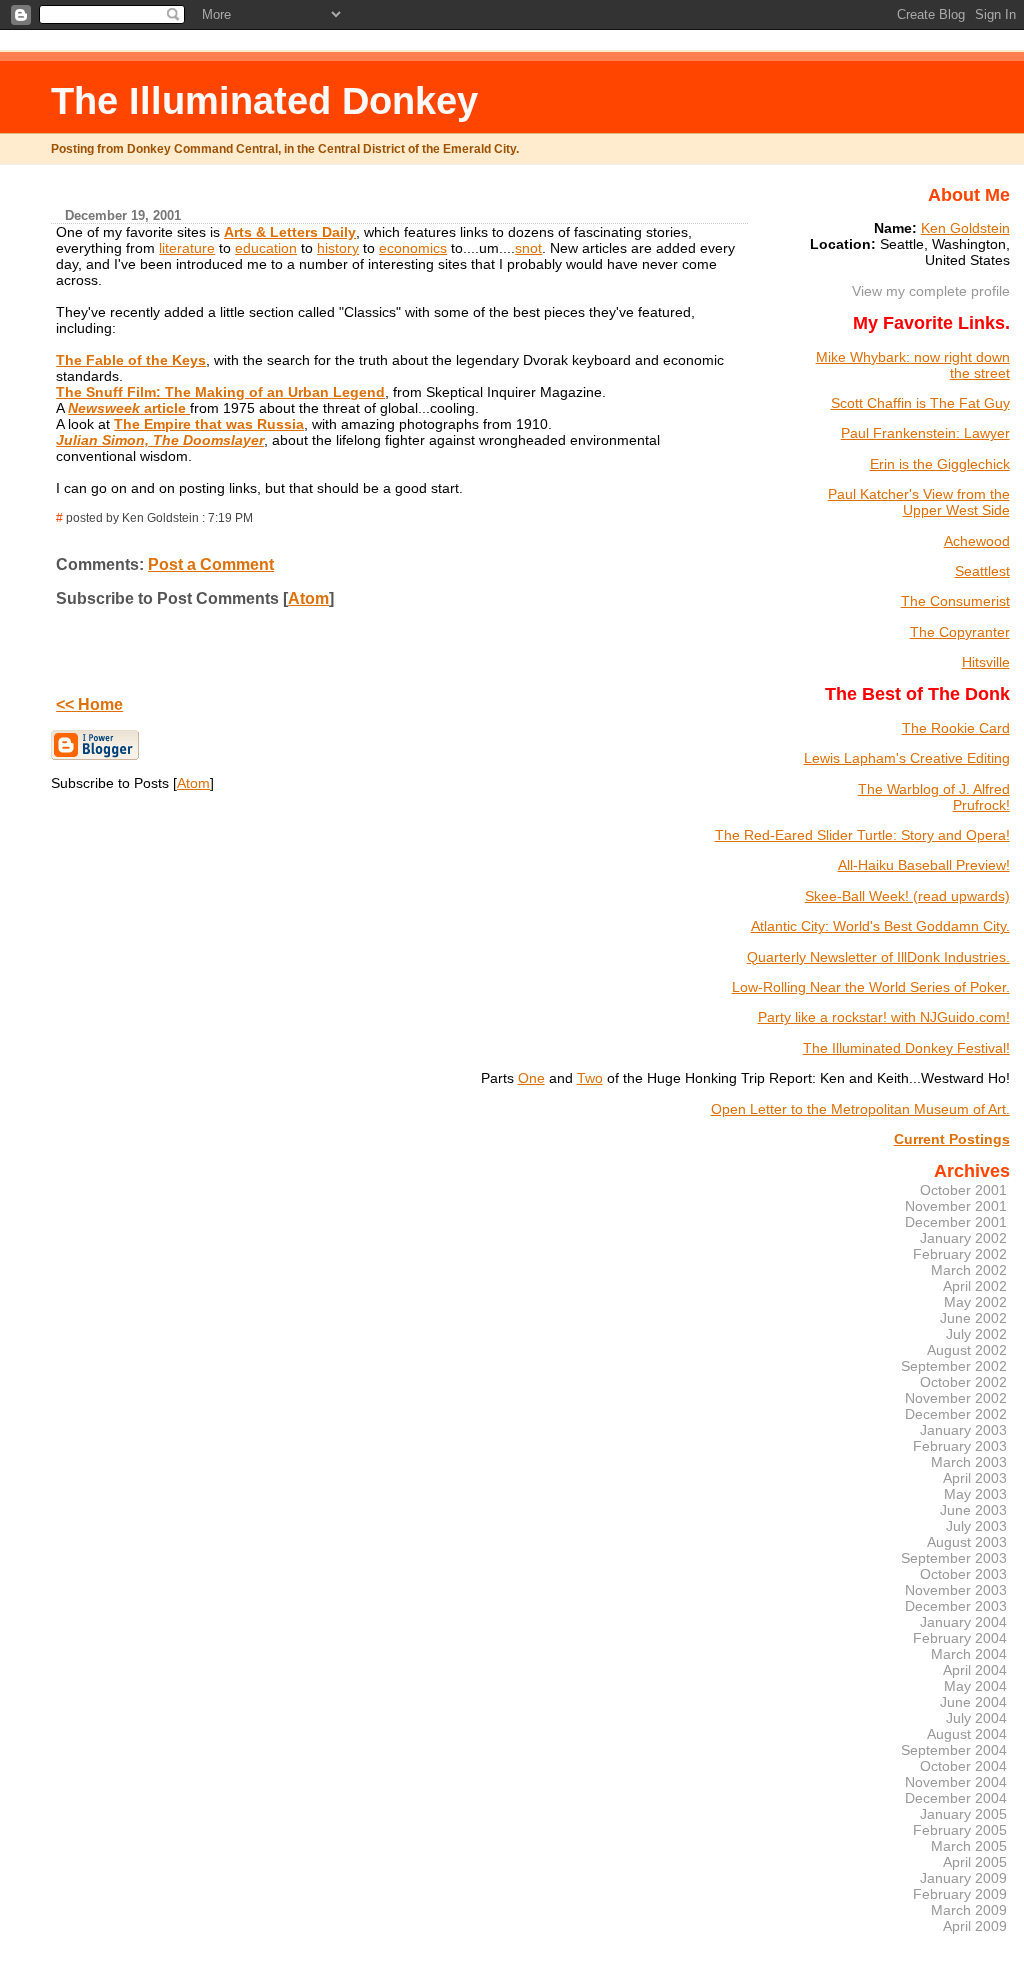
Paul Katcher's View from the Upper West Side (919, 502)
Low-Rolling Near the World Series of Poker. (871, 987)
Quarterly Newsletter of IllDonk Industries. (878, 957)
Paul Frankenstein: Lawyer (925, 433)
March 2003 (969, 1462)
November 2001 (956, 1206)
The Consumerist (955, 601)
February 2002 (960, 1254)
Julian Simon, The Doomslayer (160, 440)
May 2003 (975, 1494)
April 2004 (975, 1670)
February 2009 (960, 1894)
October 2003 (963, 1574)
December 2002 (956, 1414)
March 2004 (969, 1654)
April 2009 (975, 1926)
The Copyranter (960, 632)
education (266, 248)
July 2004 (976, 1718)
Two (590, 1078)
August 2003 (967, 1542)
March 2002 (969, 1270)
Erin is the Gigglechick (940, 464)
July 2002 (976, 1334)
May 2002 (975, 1302)
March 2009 (969, 1910)
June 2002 (973, 1318)
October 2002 (963, 1382)
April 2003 (975, 1478)
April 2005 (975, 1862)
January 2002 (963, 1238)
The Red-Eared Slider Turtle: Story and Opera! (862, 835)
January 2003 (963, 1430)
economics (413, 248)
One (531, 1078)
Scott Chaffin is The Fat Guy (920, 403)
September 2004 (954, 1750)
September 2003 (954, 1558)
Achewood (977, 541)
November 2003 (956, 1590)
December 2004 (956, 1798)
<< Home (89, 704)
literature (187, 248)
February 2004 (960, 1638)
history (338, 248)
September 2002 (954, 1366)
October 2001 (963, 1190)
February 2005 (960, 1830)
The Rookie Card (956, 728)
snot (528, 248)
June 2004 (973, 1702)
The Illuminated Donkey (264, 100)
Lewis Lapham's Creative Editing (907, 758)
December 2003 (956, 1606)
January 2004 (963, 1622)
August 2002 (967, 1350)
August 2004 (967, 1734)
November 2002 (956, 1398)
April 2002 (975, 1286)
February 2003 (960, 1446)
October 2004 (963, 1766)
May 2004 (975, 1686)
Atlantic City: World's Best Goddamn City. (880, 926)
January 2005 (963, 1814)
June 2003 (973, 1510)
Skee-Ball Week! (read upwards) (907, 896)
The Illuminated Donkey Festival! (906, 1048)
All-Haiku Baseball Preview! (924, 865)
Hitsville (986, 662)
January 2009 (963, 1878)
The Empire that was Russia (209, 424)
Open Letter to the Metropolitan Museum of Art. (860, 1109)
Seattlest (982, 571)
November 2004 (956, 1782)
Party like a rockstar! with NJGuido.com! (884, 1017)
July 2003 (976, 1526)
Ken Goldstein (965, 228)
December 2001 (956, 1222)
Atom (308, 598)
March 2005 (969, 1846)
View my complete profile (931, 291)
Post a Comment (211, 564)
